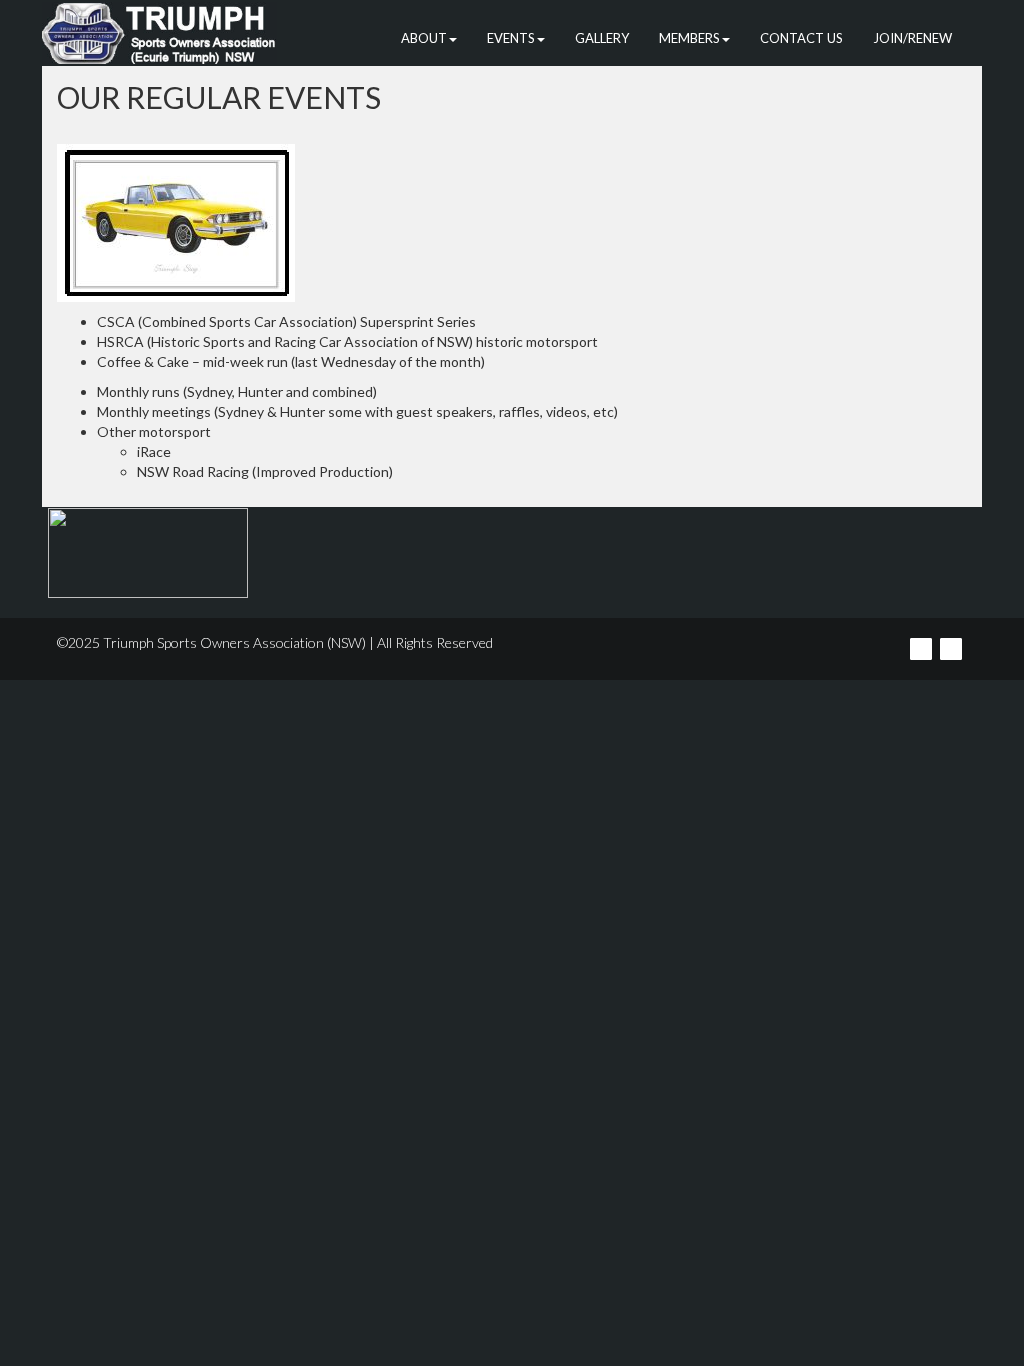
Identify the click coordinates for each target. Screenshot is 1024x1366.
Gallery (602, 38)
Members (689, 38)
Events (511, 38)
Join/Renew (912, 38)
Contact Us (801, 38)
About (424, 38)
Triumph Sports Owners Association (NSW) (234, 642)
